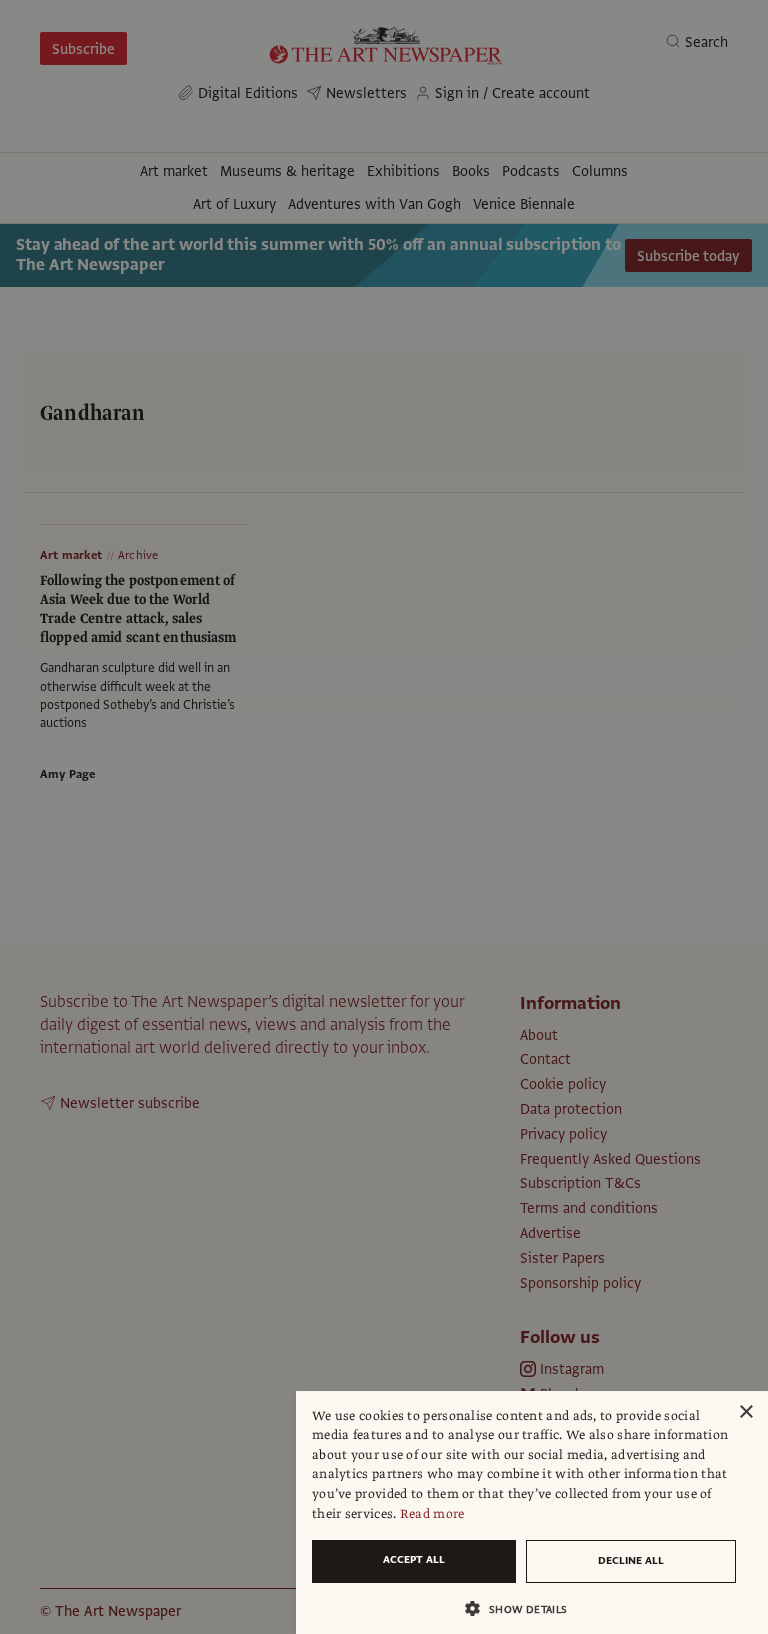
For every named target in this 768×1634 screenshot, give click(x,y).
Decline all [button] (631, 1560)
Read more (432, 1514)
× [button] (745, 1412)
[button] (524, 1608)
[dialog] (532, 1512)
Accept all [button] (414, 1559)
